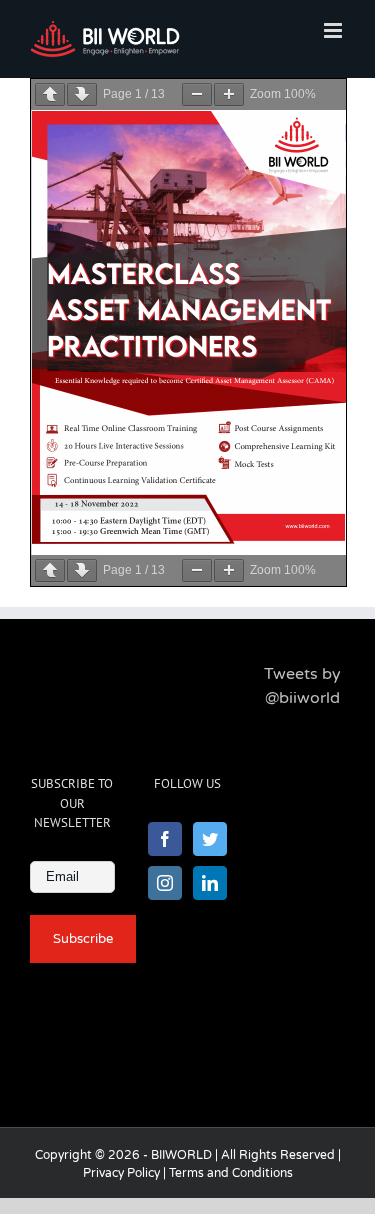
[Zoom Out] (197, 94)
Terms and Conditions (231, 1173)
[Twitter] (210, 839)
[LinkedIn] (210, 883)
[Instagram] (165, 883)
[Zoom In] (229, 94)
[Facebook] (165, 839)
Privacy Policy (121, 1173)
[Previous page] (50, 94)
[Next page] (82, 94)
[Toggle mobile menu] (334, 30)
